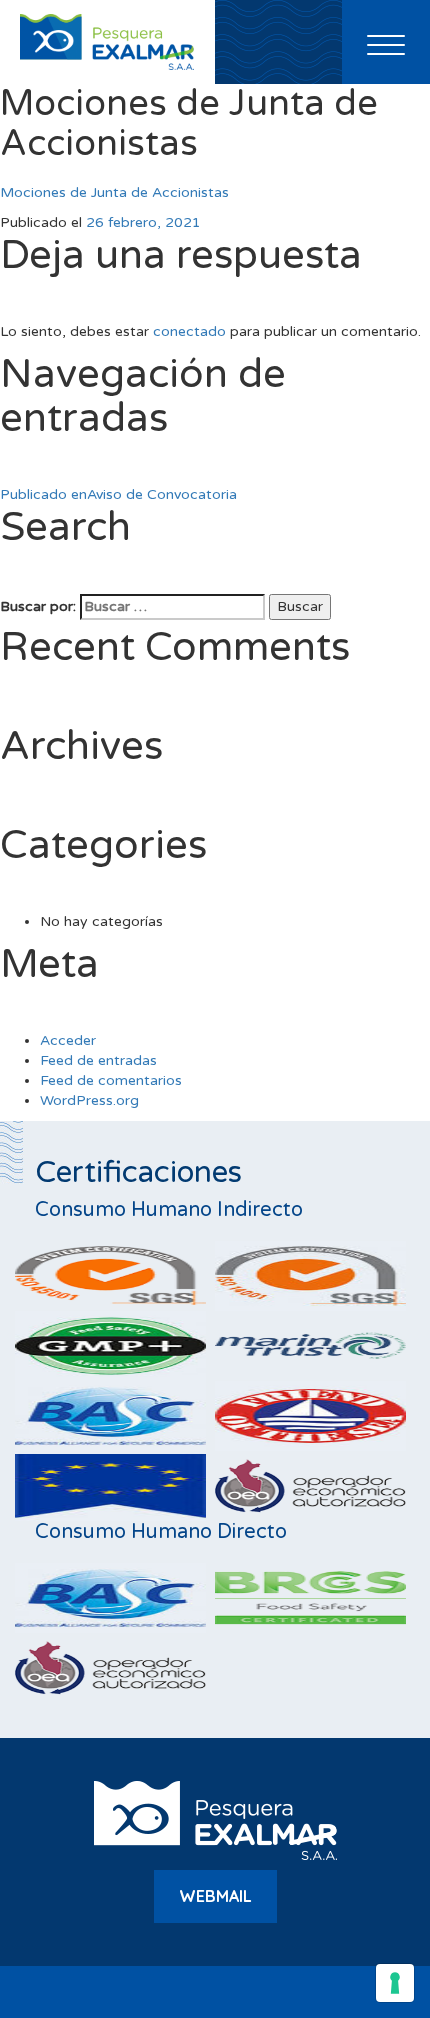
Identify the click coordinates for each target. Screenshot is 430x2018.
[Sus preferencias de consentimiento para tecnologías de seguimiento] (395, 1983)
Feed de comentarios (111, 1080)
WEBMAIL (215, 1896)
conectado (189, 331)
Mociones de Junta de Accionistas (114, 192)
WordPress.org (89, 1100)
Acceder (68, 1040)
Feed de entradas (98, 1060)
